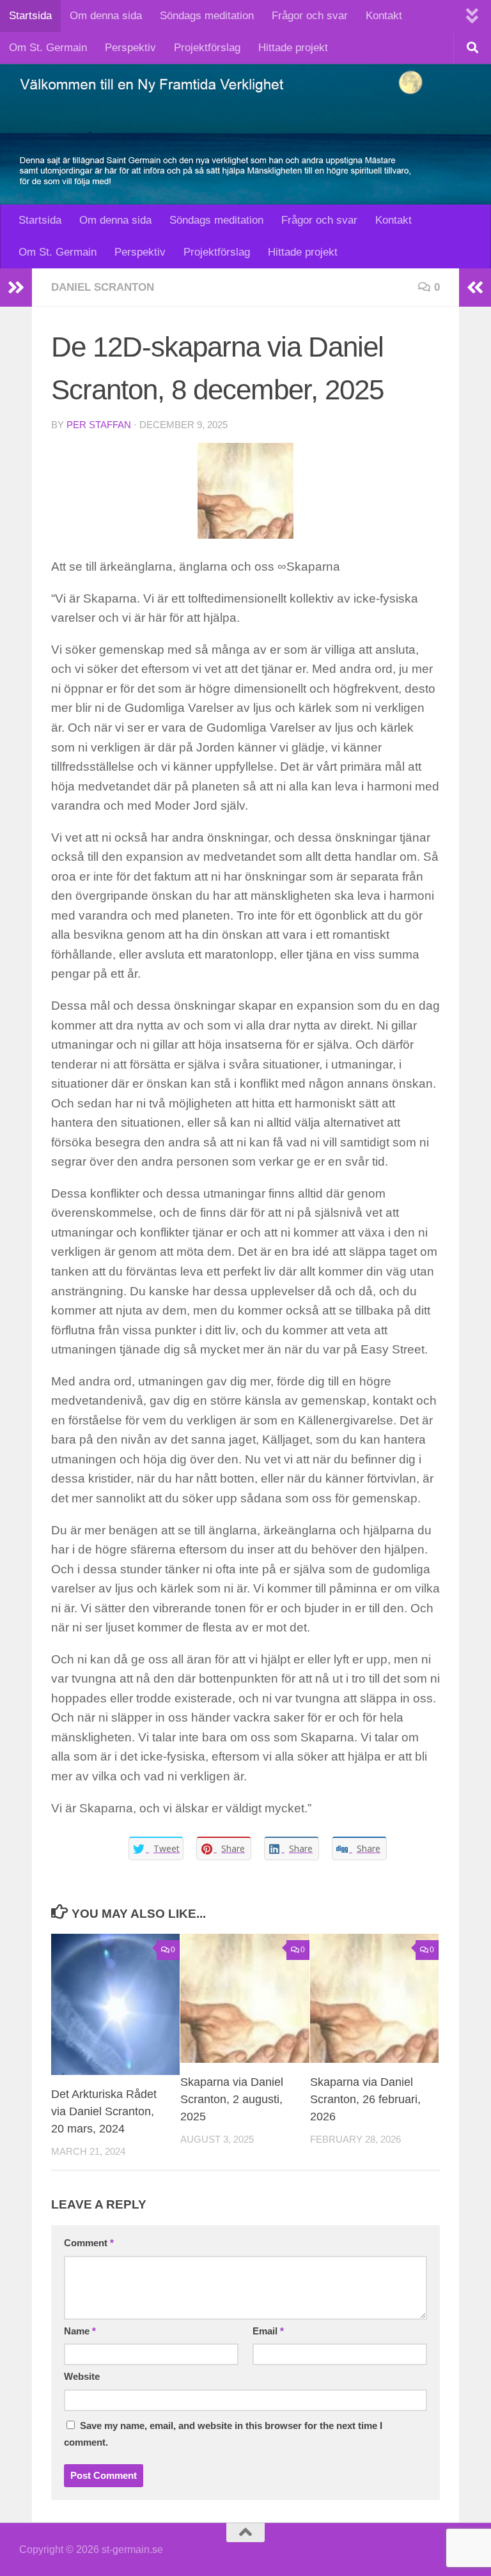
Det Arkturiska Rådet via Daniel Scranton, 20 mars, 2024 (104, 2111)
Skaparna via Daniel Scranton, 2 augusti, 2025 (232, 2099)
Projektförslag (207, 48)
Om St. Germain (48, 48)
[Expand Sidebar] (16, 288)
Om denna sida (106, 16)
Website (82, 2377)
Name (80, 2331)
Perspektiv (130, 48)
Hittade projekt (293, 48)
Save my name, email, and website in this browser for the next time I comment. (223, 2434)
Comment (89, 2243)
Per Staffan (99, 425)
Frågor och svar (310, 16)
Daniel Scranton (103, 287)
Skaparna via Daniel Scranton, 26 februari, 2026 (365, 2099)
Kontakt (384, 16)
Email (268, 2331)
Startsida (30, 16)
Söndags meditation (207, 16)
